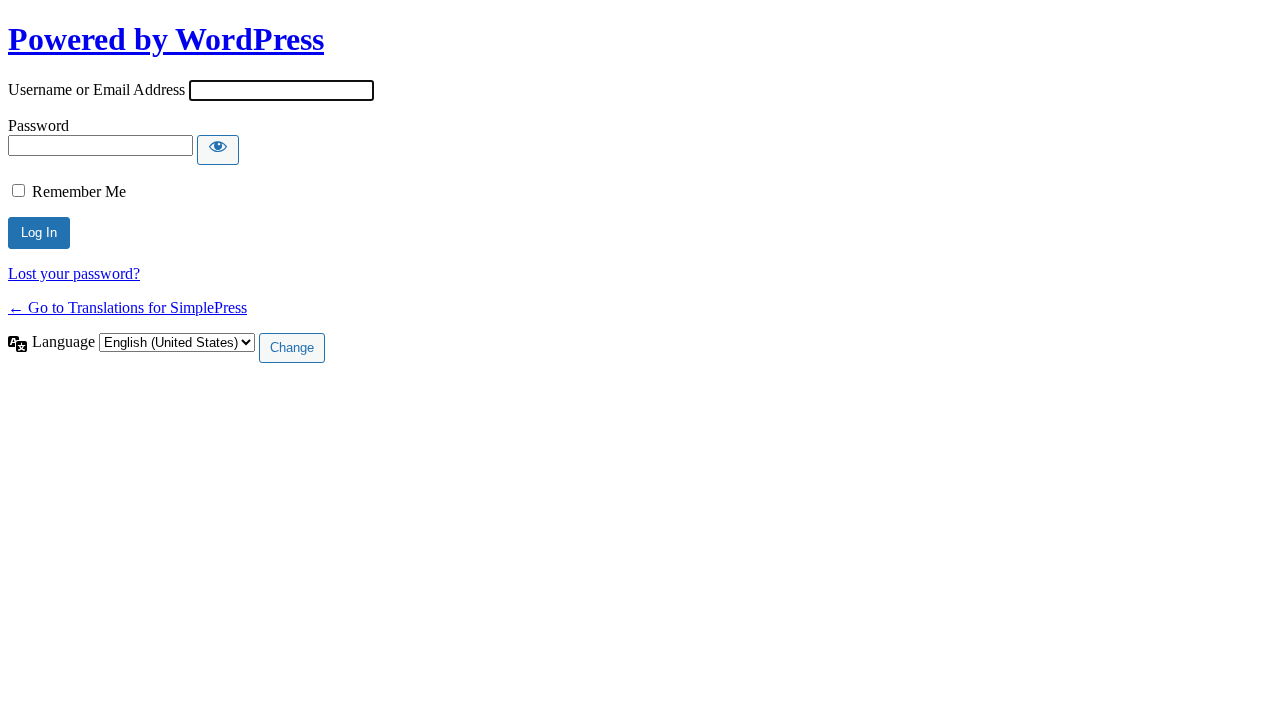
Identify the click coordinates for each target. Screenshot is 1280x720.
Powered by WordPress (166, 39)
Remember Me (79, 191)
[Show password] (218, 150)
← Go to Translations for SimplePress (127, 307)
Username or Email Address (96, 89)
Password (38, 125)
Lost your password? (74, 273)
